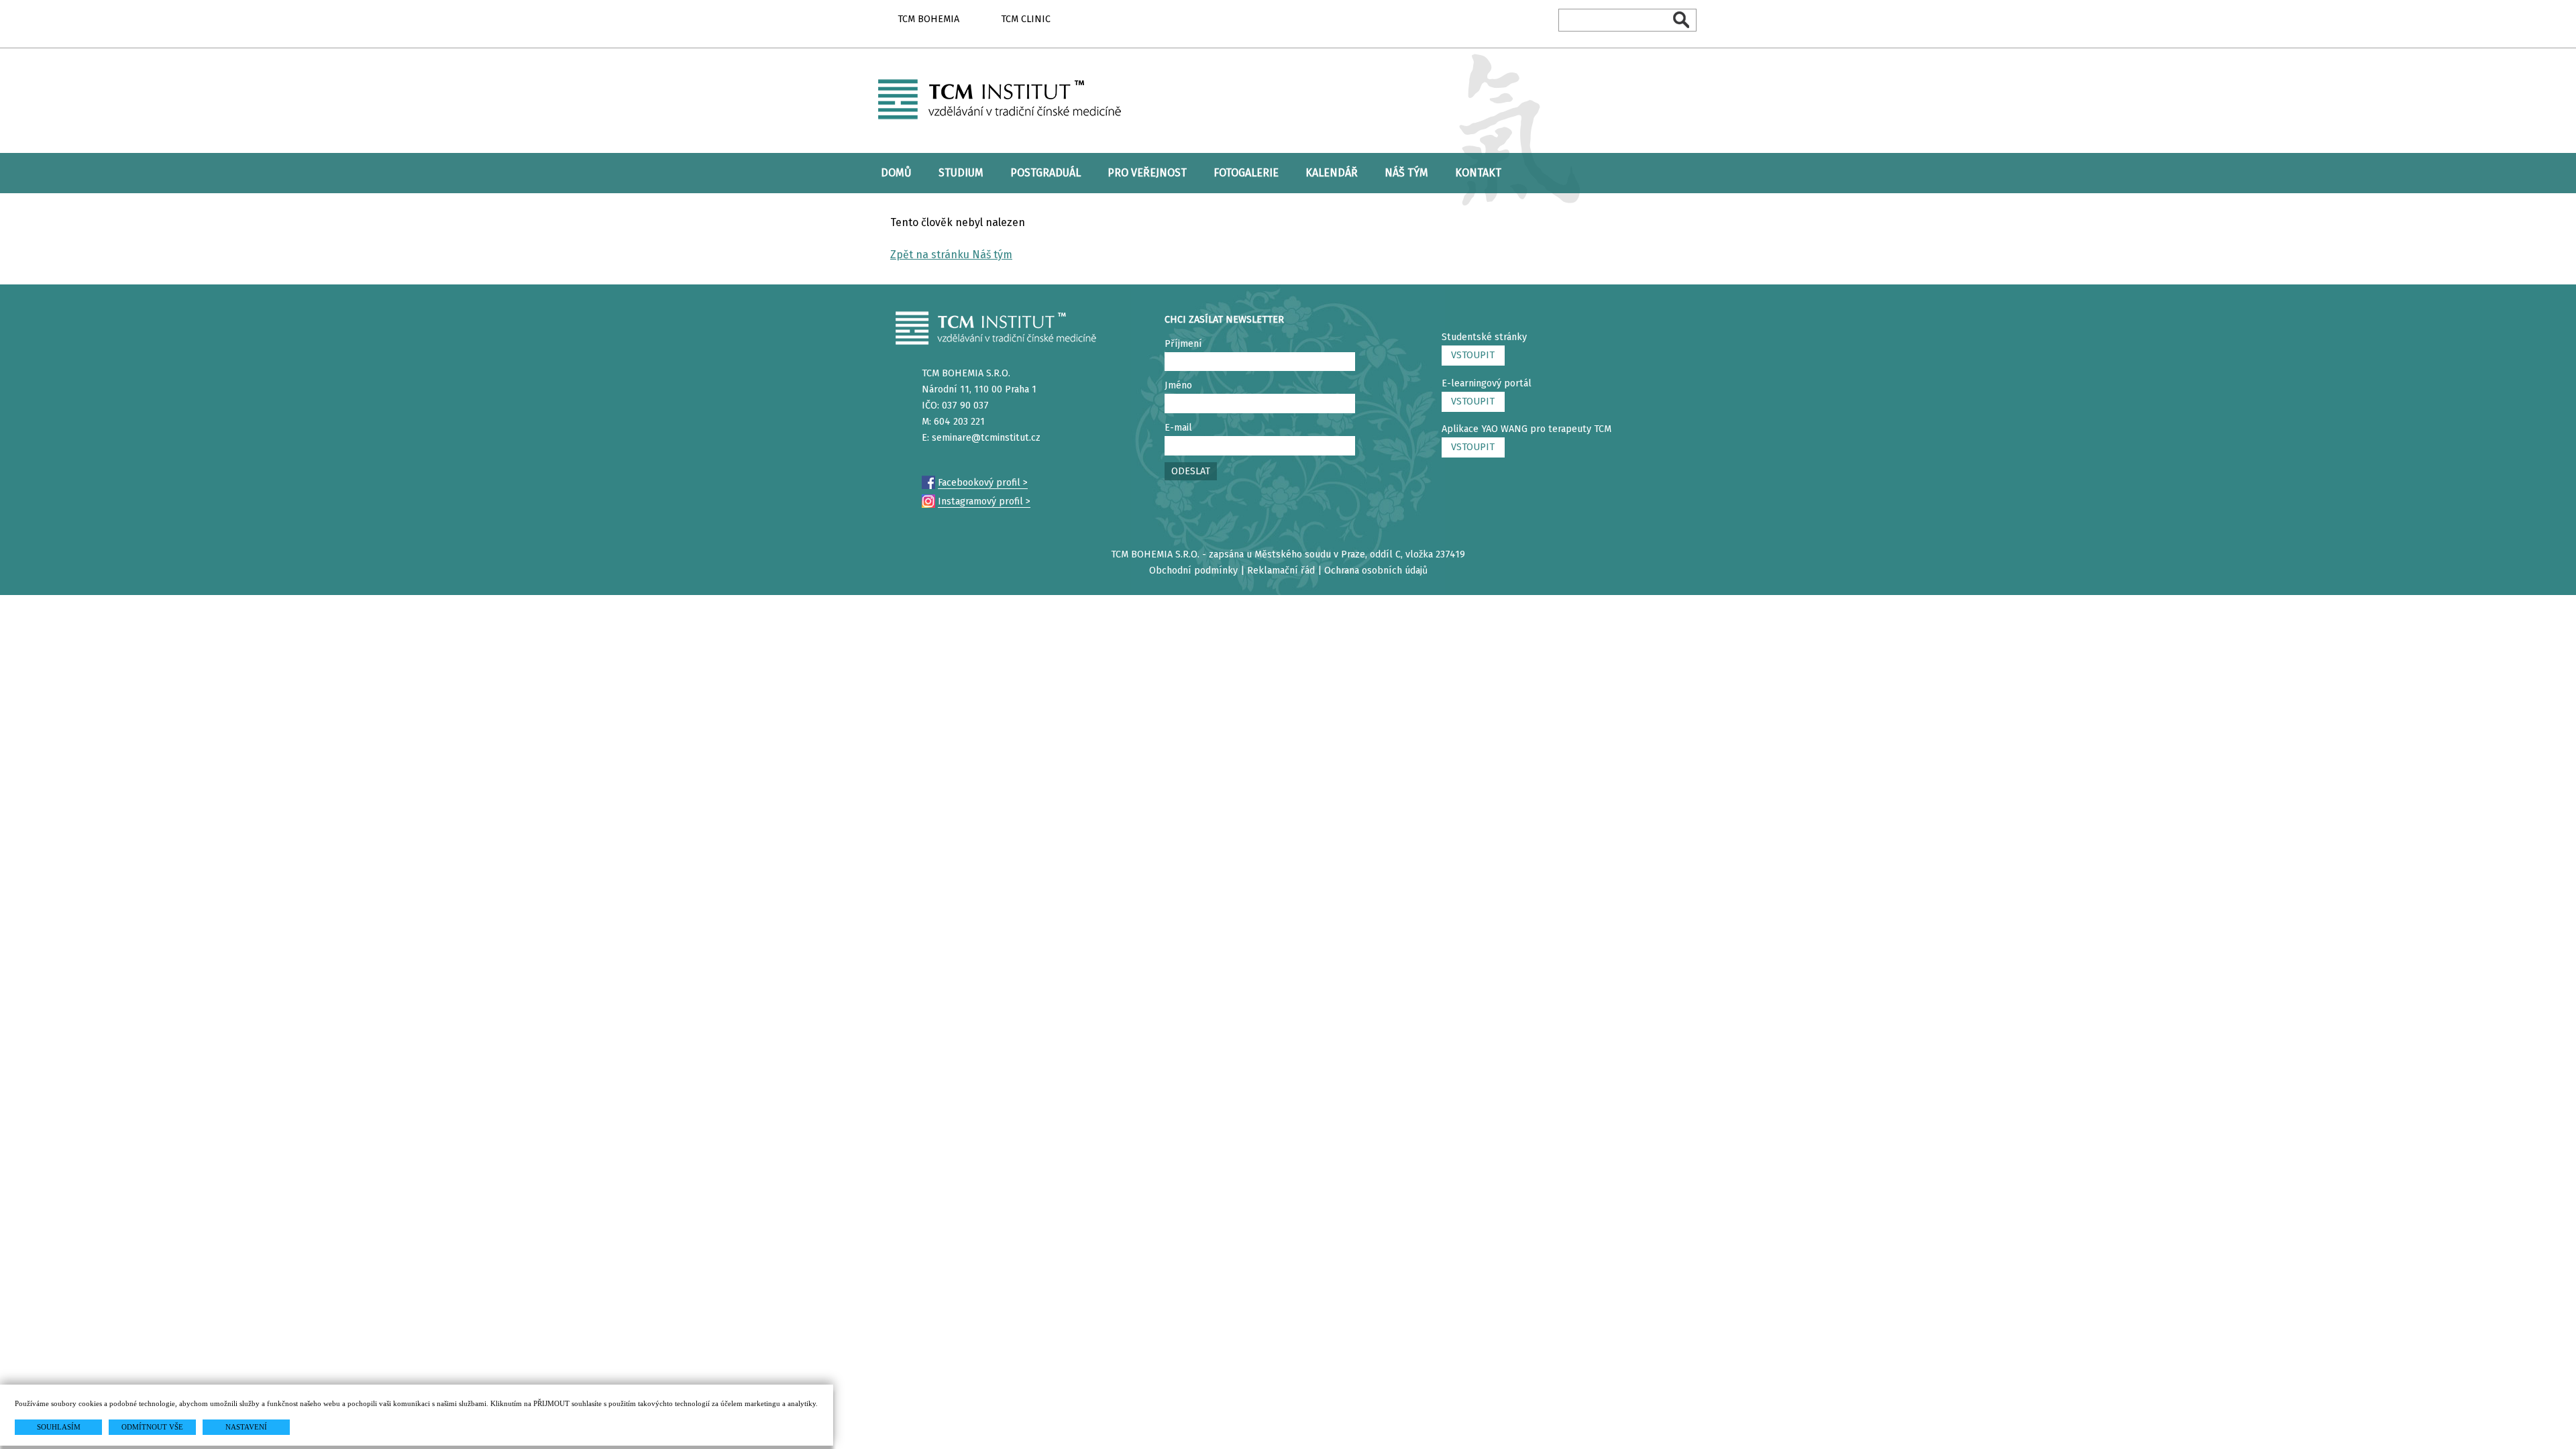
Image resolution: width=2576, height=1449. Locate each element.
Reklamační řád (1281, 571)
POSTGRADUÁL (1045, 173)
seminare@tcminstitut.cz (986, 438)
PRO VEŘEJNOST (1147, 173)
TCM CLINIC (1026, 19)
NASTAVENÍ (246, 1427)
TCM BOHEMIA (928, 19)
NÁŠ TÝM (1406, 173)
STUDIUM (961, 173)
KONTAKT (1478, 173)
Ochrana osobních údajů (1376, 571)
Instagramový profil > (984, 501)
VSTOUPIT (1473, 355)
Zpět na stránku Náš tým (951, 255)
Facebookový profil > (983, 483)
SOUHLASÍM (59, 1427)
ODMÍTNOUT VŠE (152, 1427)
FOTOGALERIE (1246, 173)
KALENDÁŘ (1332, 173)
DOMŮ (896, 173)
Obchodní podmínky (1193, 571)
